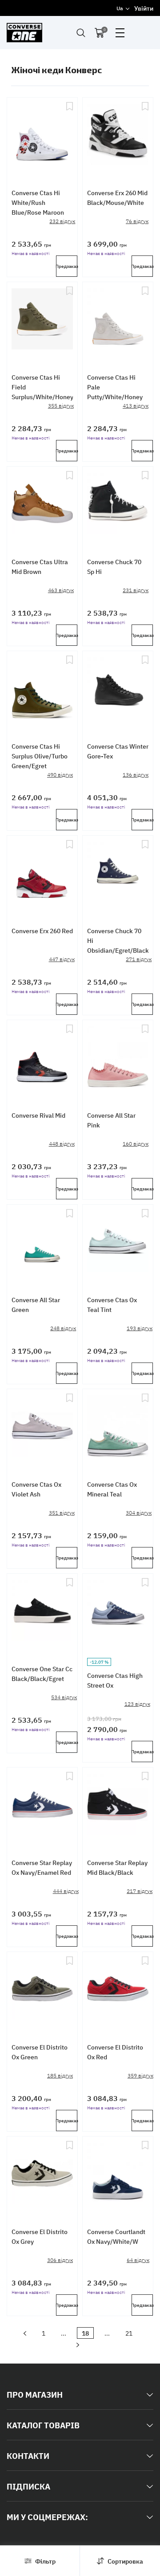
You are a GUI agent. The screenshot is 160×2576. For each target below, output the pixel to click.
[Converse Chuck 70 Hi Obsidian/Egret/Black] (118, 873)
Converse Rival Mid (38, 1115)
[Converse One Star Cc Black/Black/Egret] (42, 1611)
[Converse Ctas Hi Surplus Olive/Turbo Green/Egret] (42, 689)
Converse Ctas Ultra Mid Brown (40, 566)
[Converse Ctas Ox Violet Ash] (42, 1427)
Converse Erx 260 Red (42, 931)
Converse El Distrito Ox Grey (40, 2236)
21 (129, 2333)
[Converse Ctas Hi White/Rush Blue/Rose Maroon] (42, 135)
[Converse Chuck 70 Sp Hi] (118, 504)
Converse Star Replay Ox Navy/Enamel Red (42, 1867)
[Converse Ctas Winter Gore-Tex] (118, 689)
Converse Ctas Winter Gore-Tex (118, 751)
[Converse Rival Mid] (42, 1058)
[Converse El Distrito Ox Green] (42, 1990)
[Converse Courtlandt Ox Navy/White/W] (118, 2174)
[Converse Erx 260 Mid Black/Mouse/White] (118, 135)
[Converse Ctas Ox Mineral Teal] (118, 1427)
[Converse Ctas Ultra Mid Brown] (42, 504)
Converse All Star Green (36, 1304)
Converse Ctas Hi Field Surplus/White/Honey (42, 387)
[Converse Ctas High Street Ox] (118, 1611)
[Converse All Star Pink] (118, 1058)
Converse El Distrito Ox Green (40, 2052)
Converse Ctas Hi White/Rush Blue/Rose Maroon (38, 202)
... (64, 2333)
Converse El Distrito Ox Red (115, 2052)
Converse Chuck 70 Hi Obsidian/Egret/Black (118, 940)
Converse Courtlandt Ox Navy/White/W (116, 2236)
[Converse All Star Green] (42, 1242)
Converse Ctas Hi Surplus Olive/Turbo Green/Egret (40, 756)
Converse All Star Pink (111, 1120)
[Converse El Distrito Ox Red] (118, 1990)
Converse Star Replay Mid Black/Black (117, 1867)
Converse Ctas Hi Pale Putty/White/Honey (115, 387)
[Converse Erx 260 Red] (42, 873)
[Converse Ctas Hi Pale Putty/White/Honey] (118, 320)
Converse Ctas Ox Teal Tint (112, 1304)
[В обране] (70, 135)
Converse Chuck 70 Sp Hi (114, 566)
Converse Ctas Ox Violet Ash (36, 1489)
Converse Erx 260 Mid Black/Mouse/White (117, 197)
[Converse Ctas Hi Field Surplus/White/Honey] (42, 320)
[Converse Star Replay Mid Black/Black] (118, 1805)
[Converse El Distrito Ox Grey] (42, 2174)
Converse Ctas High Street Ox (115, 1680)
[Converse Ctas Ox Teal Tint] (118, 1242)
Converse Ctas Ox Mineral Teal (112, 1489)
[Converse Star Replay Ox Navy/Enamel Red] (42, 1805)
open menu (120, 33)
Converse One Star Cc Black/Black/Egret (42, 1673)
